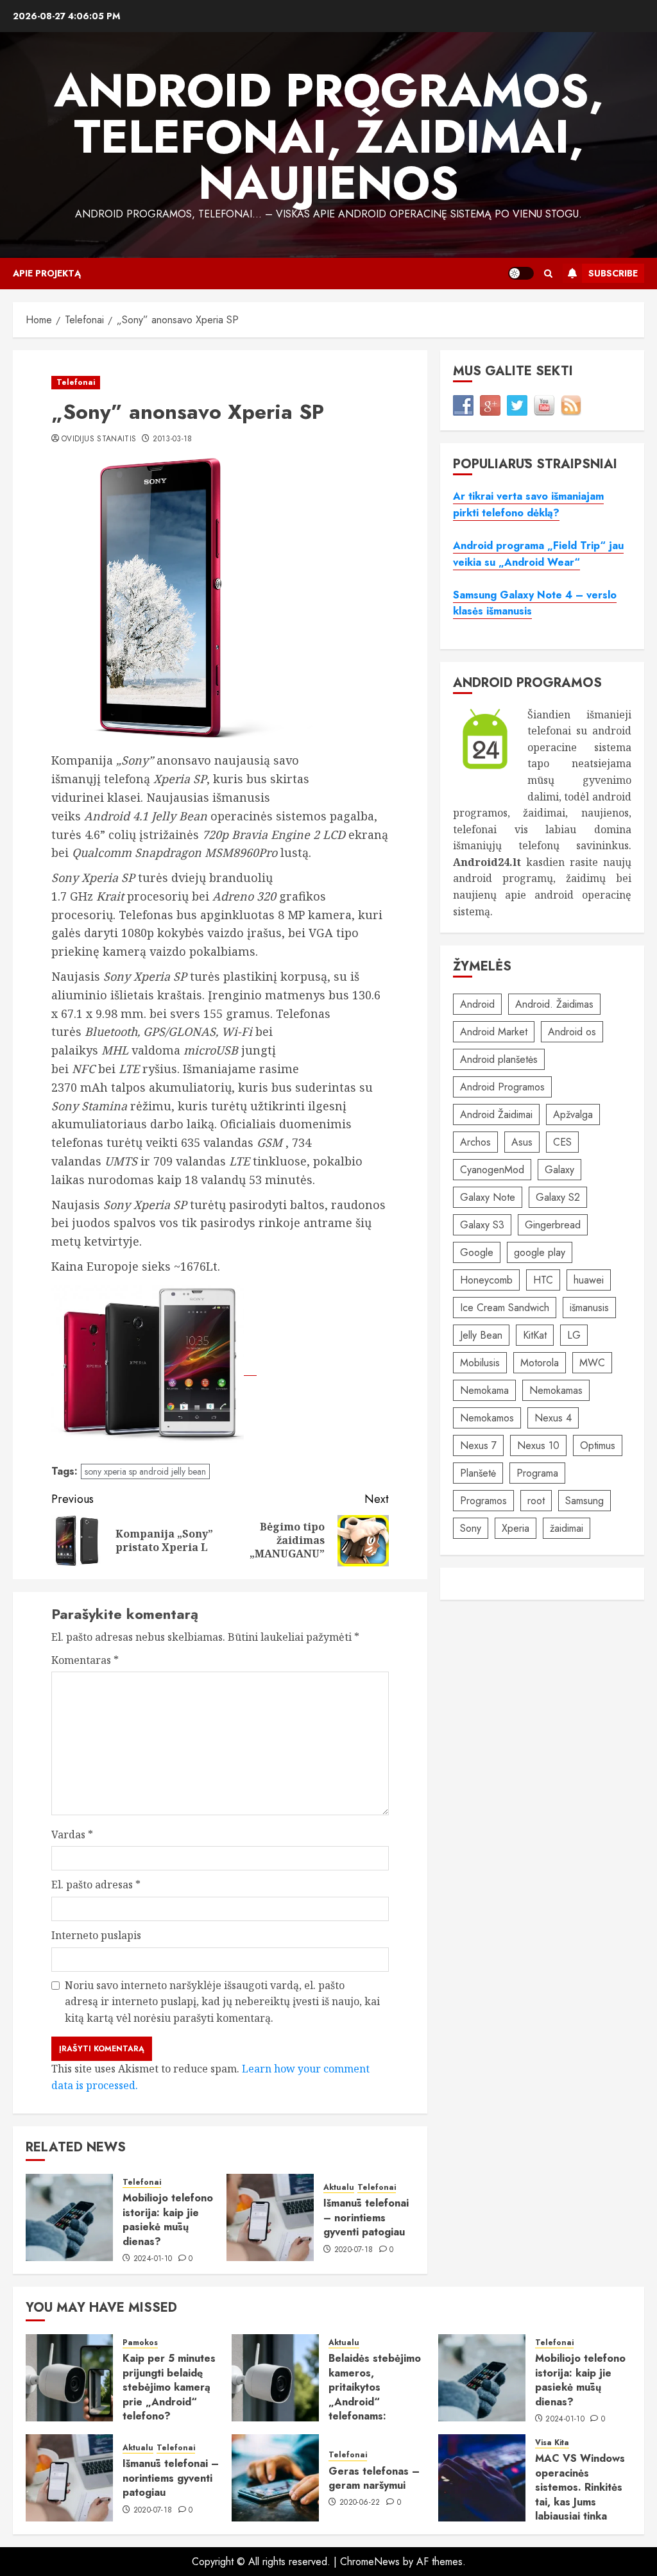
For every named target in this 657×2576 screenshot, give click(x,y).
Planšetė (478, 1473)
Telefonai (76, 382)
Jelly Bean (481, 1335)
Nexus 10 (538, 1445)
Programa (537, 1473)
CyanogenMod (492, 1170)
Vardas (72, 1835)
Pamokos (140, 2343)
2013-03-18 (173, 439)
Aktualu (339, 2188)
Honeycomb (486, 1280)
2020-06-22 (360, 2503)
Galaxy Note (488, 1197)
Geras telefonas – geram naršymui (374, 2478)
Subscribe (613, 273)
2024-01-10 (153, 2259)
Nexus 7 (478, 1445)
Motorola (540, 1363)
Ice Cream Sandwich (505, 1308)
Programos (483, 1501)
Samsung (584, 1501)
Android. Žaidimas (554, 1004)
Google (477, 1252)
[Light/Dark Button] (521, 273)
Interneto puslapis (96, 1935)
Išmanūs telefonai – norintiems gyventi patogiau (366, 2217)
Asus (522, 1142)
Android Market (494, 1032)
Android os (572, 1032)
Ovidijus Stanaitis (99, 439)
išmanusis (589, 1308)
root (536, 1501)
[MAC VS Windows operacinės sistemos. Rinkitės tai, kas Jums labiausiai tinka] (482, 2478)
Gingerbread (553, 1225)
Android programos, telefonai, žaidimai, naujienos (329, 137)
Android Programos (502, 1087)
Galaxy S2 (558, 1197)
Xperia (516, 1528)
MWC (592, 1363)
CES (562, 1142)
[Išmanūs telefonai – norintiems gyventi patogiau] (270, 2217)
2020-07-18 (354, 2250)
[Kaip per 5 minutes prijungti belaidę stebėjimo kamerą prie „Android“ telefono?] (69, 2378)
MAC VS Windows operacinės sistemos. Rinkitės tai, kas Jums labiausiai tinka (580, 2487)
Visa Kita (552, 2443)
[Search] (548, 274)
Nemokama (484, 1390)
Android (477, 1004)
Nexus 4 (553, 1418)
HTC (543, 1280)
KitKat (535, 1335)
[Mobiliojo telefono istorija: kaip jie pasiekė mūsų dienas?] (69, 2217)
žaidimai (567, 1528)
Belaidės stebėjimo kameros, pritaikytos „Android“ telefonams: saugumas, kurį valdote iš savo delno (375, 2409)
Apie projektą (47, 273)
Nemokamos (487, 1418)
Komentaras (85, 1660)
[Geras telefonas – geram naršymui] (275, 2478)
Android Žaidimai (496, 1114)
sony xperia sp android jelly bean (145, 1471)
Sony (471, 1528)
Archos (475, 1142)
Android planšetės (499, 1059)
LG (574, 1335)
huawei (589, 1280)
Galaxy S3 (482, 1225)
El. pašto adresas (96, 1885)
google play (540, 1252)
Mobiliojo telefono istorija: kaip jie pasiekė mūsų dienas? (168, 2219)
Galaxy (559, 1170)
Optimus (598, 1445)
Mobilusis (480, 1363)
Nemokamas (556, 1390)
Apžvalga (573, 1114)
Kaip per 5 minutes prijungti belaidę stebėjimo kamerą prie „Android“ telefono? (169, 2387)
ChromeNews (370, 2562)
